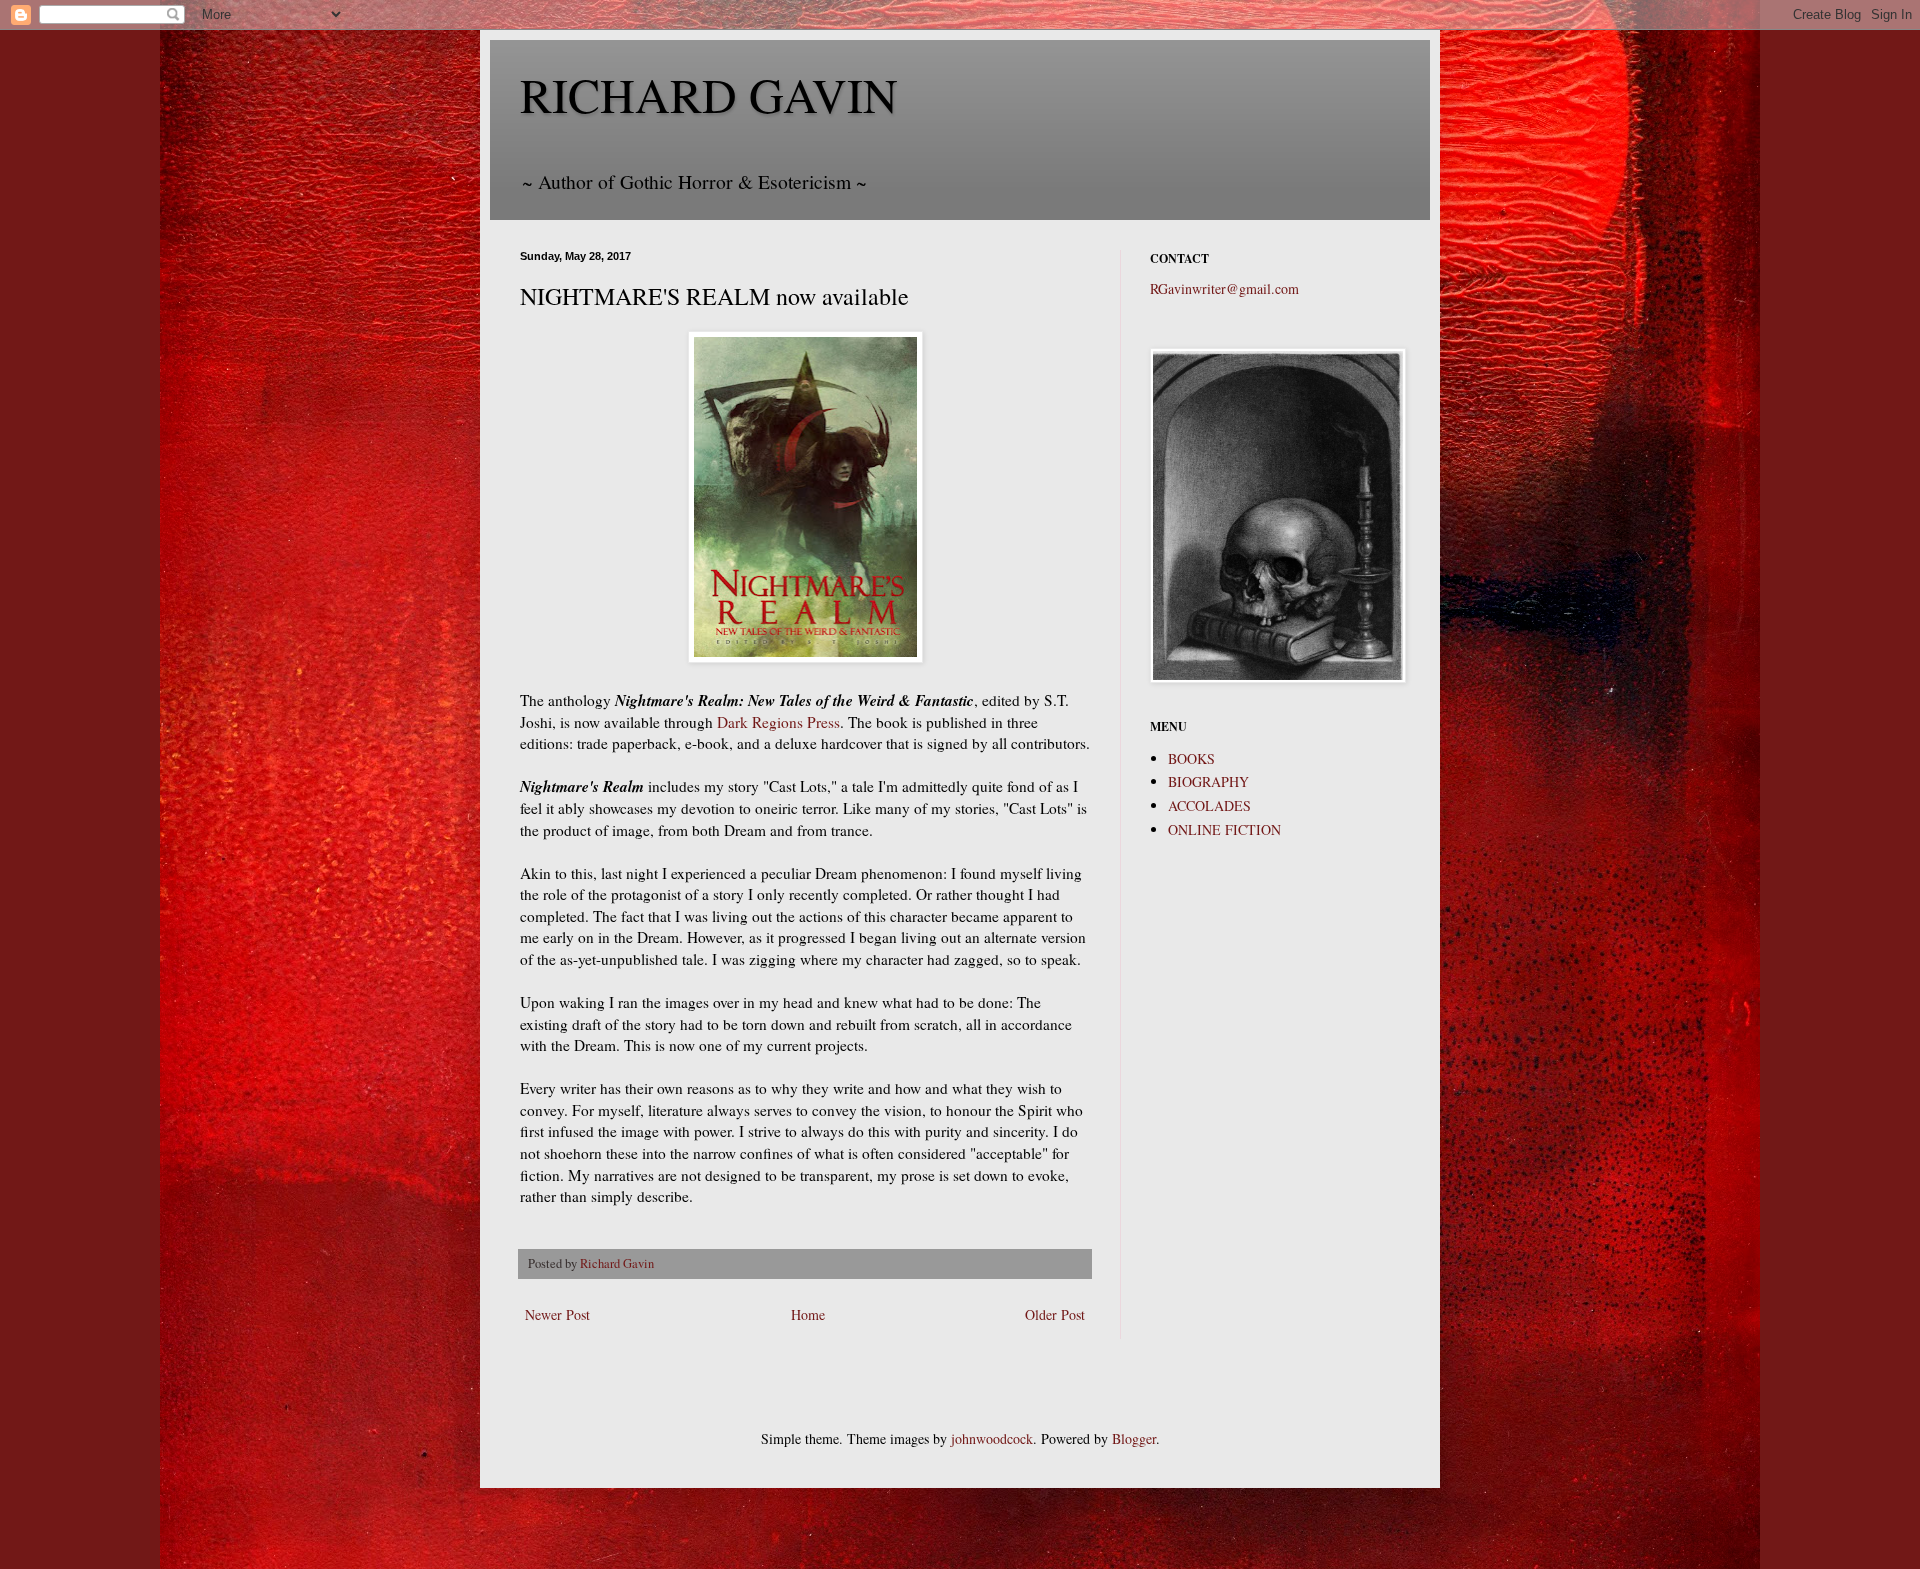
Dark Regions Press (776, 722)
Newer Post (557, 1314)
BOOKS (1191, 758)
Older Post (1055, 1314)
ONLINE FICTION (1224, 829)
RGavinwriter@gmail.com (1224, 288)
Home (808, 1314)
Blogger (1134, 1438)
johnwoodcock (992, 1438)
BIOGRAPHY (1208, 781)
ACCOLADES (1209, 805)
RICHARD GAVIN (709, 94)
